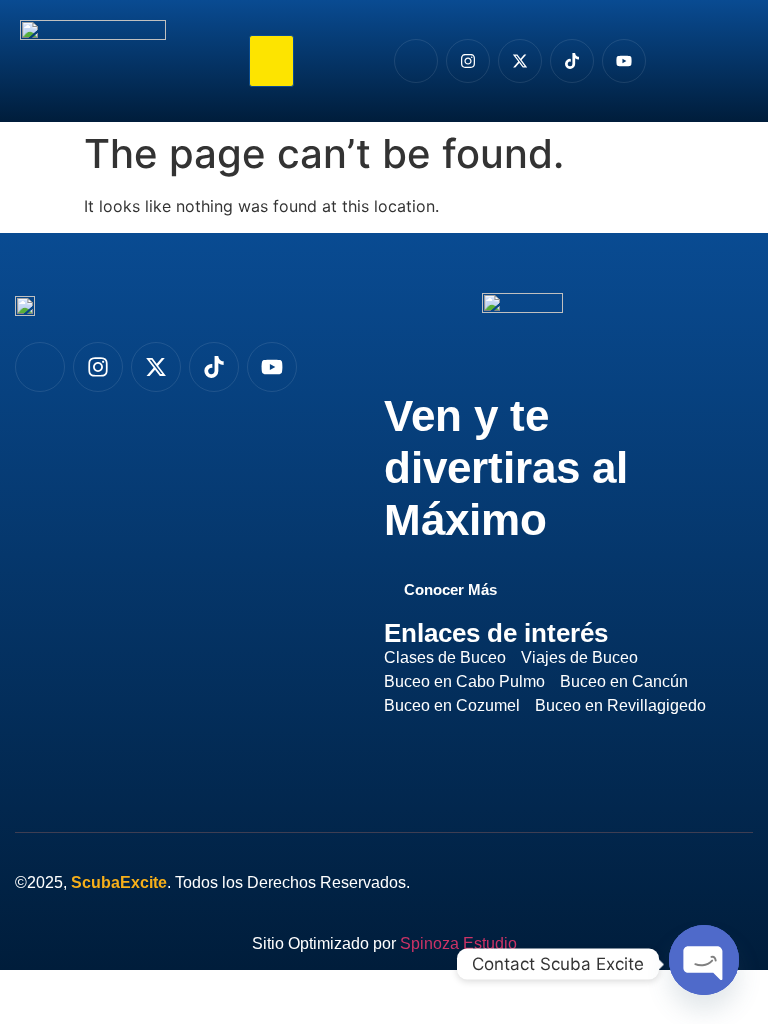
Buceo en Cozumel (452, 705)
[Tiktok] (572, 61)
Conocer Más (450, 590)
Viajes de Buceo (579, 657)
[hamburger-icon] (271, 61)
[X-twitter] (520, 61)
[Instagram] (468, 61)
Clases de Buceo (445, 657)
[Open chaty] (704, 961)
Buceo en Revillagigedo (620, 705)
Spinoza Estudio (458, 943)
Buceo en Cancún (624, 681)
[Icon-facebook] (416, 61)
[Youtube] (624, 61)
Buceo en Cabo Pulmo (464, 681)
